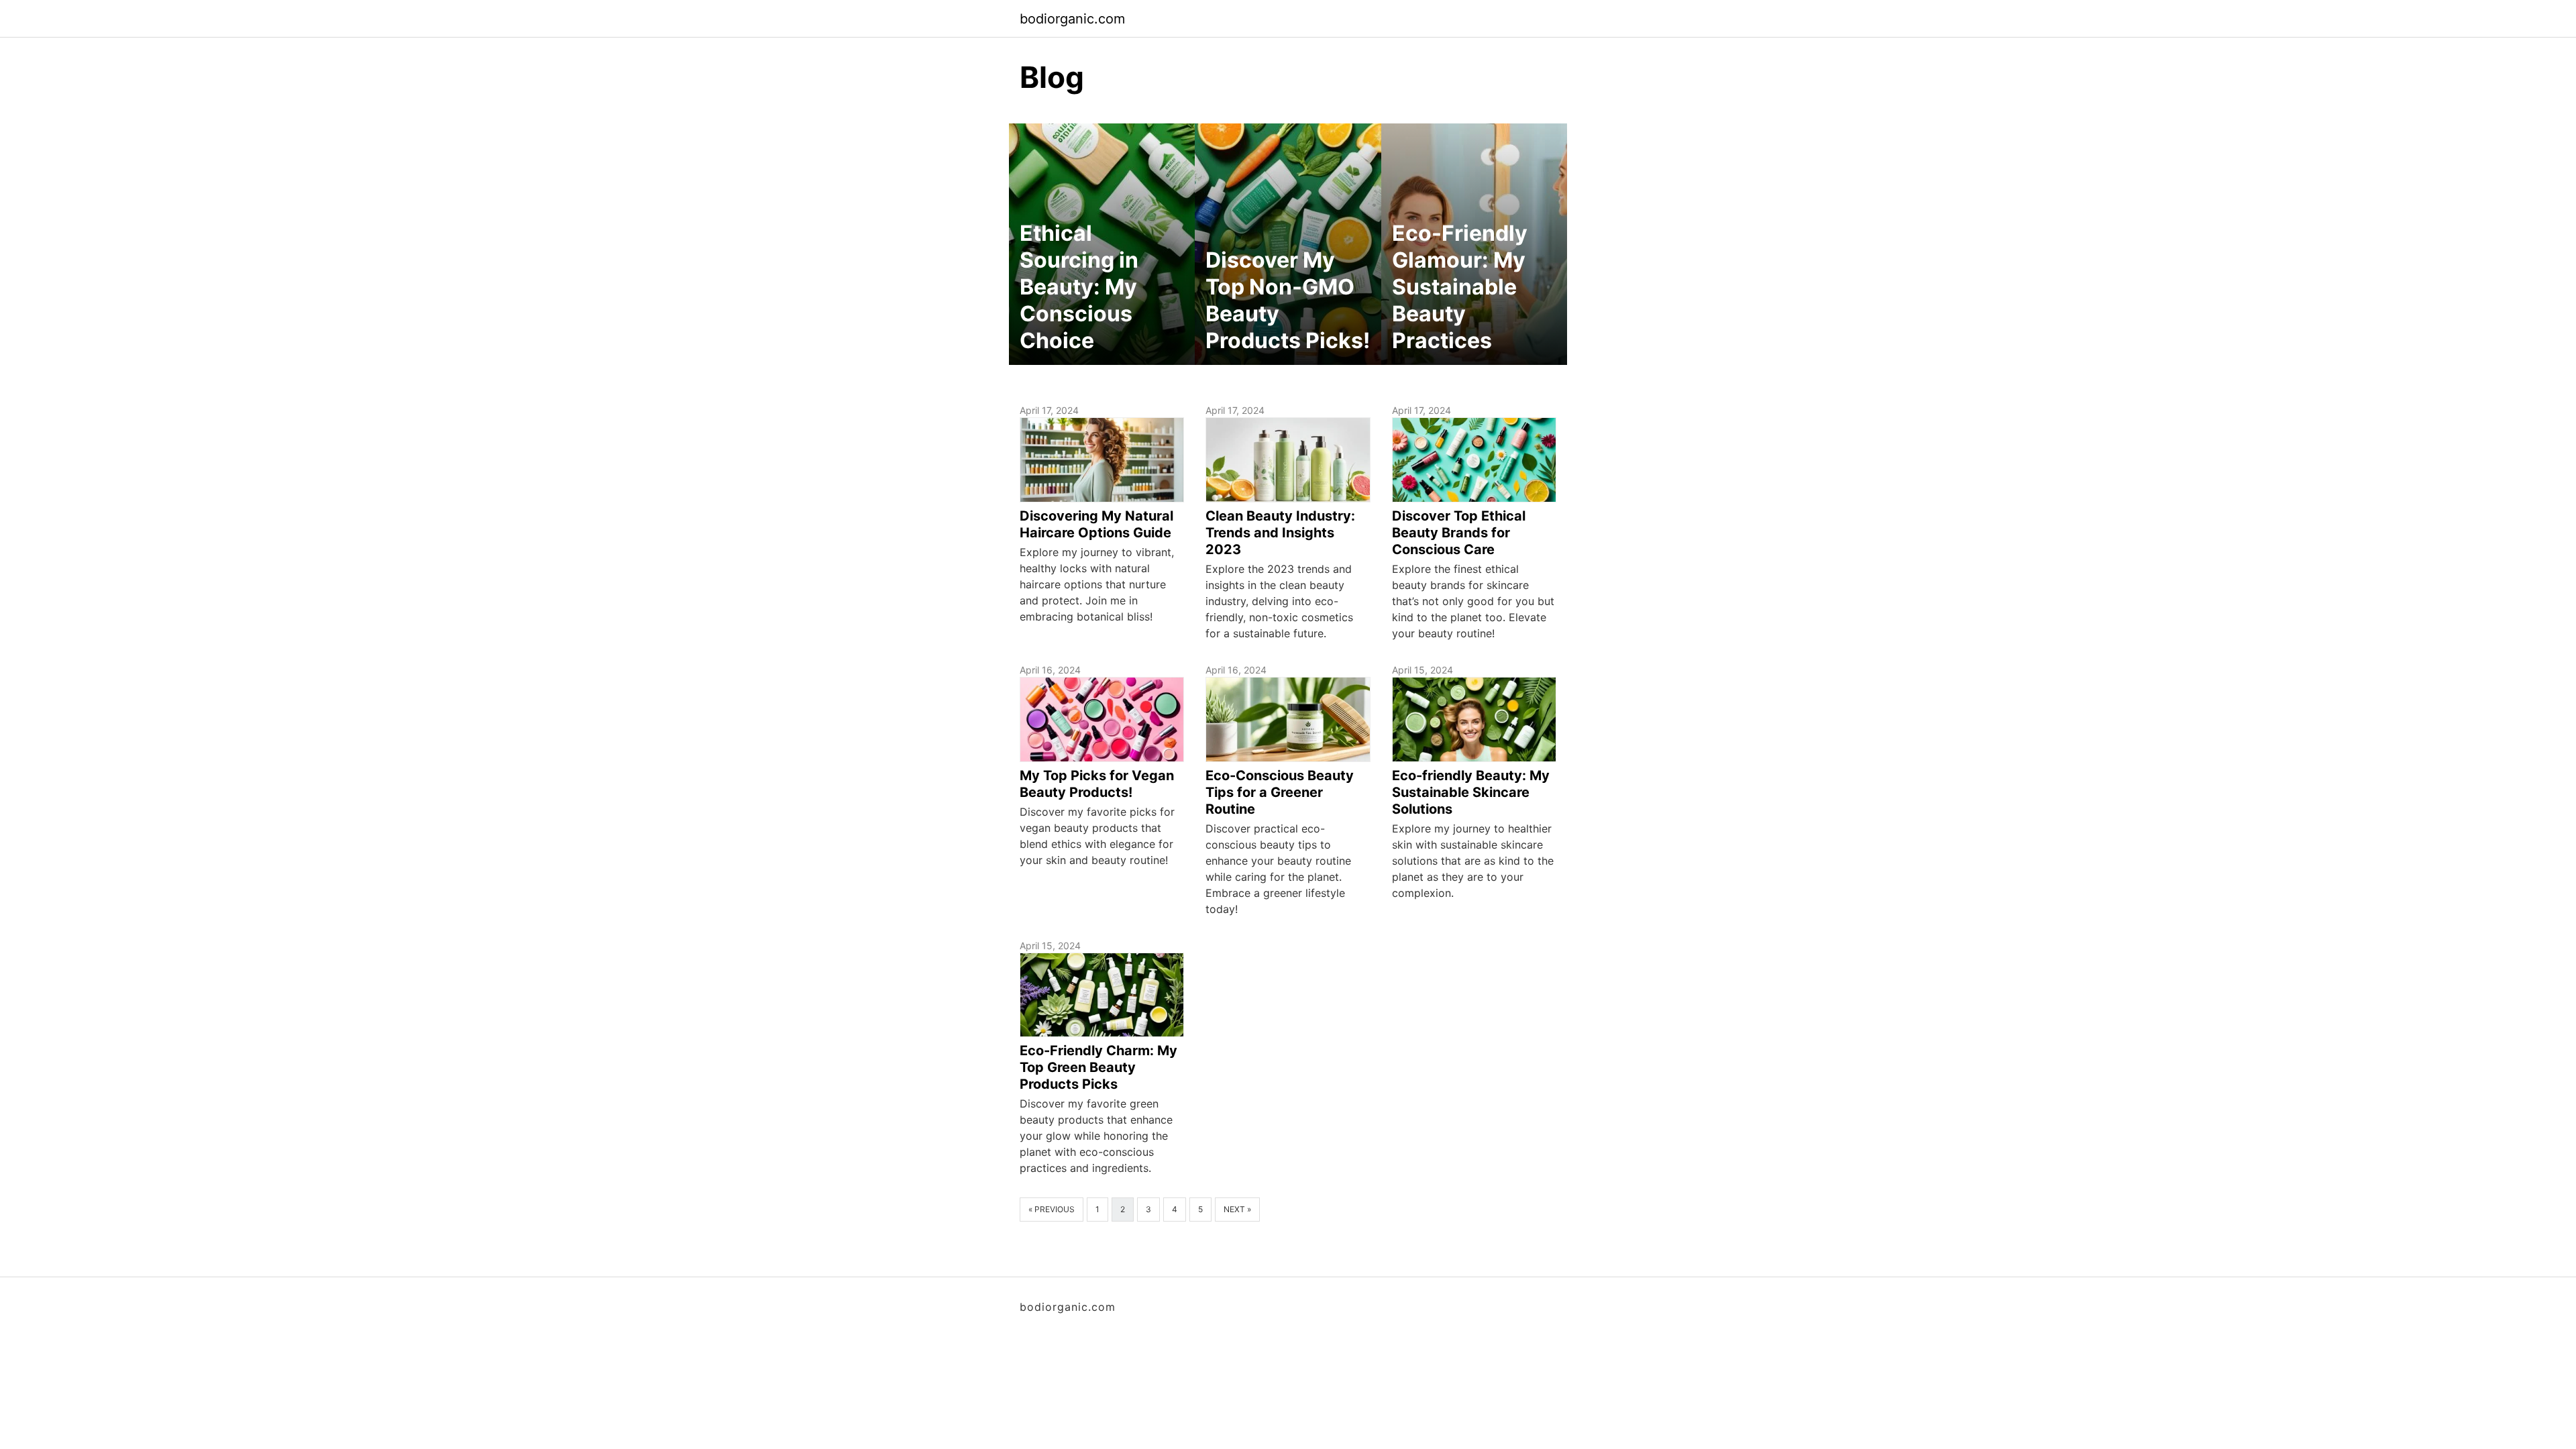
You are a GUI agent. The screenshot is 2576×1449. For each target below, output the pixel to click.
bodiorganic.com (1072, 19)
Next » (1237, 1209)
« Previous (1052, 1209)
